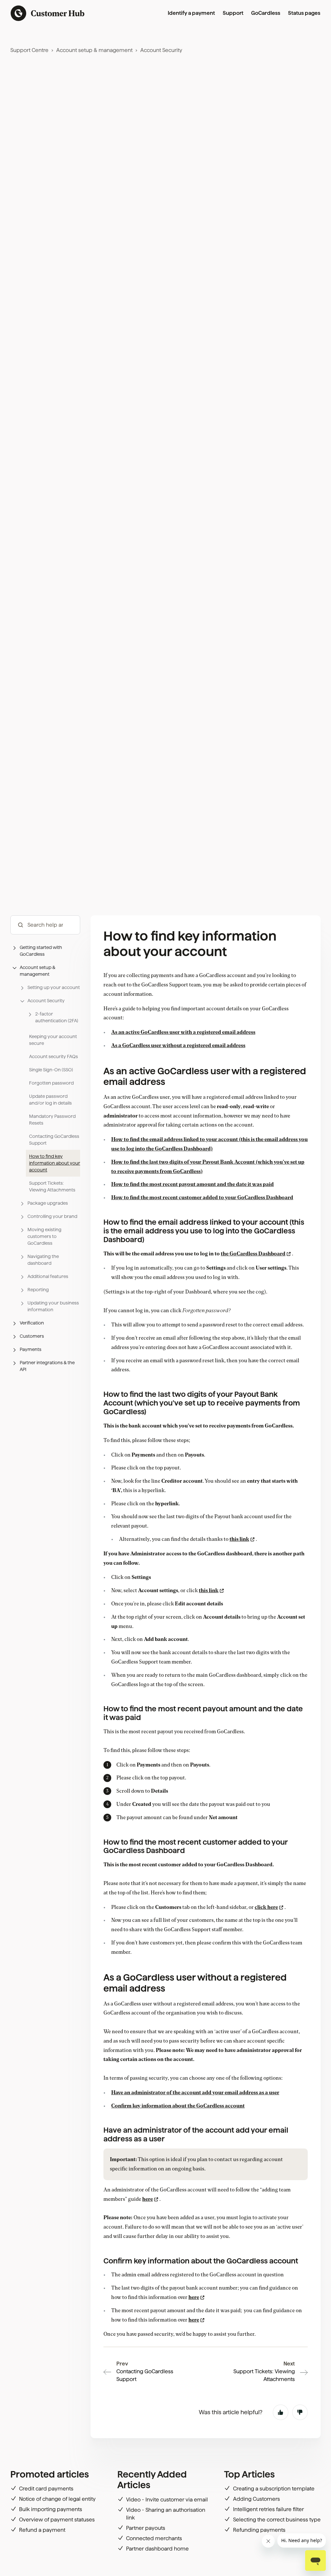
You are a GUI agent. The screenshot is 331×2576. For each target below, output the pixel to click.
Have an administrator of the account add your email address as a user (195, 2093)
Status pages (304, 13)
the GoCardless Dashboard (253, 1254)
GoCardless (266, 13)
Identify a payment (191, 13)
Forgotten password (51, 1083)
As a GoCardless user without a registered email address (178, 1046)
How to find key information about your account (55, 1163)
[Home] (48, 13)
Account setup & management (94, 50)
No (300, 2412)
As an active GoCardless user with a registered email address (183, 1032)
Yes (281, 2412)
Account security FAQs (53, 1056)
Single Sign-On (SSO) (51, 1070)
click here (266, 1907)
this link (239, 1539)
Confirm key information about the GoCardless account (178, 2106)
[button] (45, 951)
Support (233, 13)
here (148, 2199)
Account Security (161, 50)
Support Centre (29, 50)
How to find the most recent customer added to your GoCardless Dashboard (202, 1198)
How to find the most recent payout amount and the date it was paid (192, 1184)
